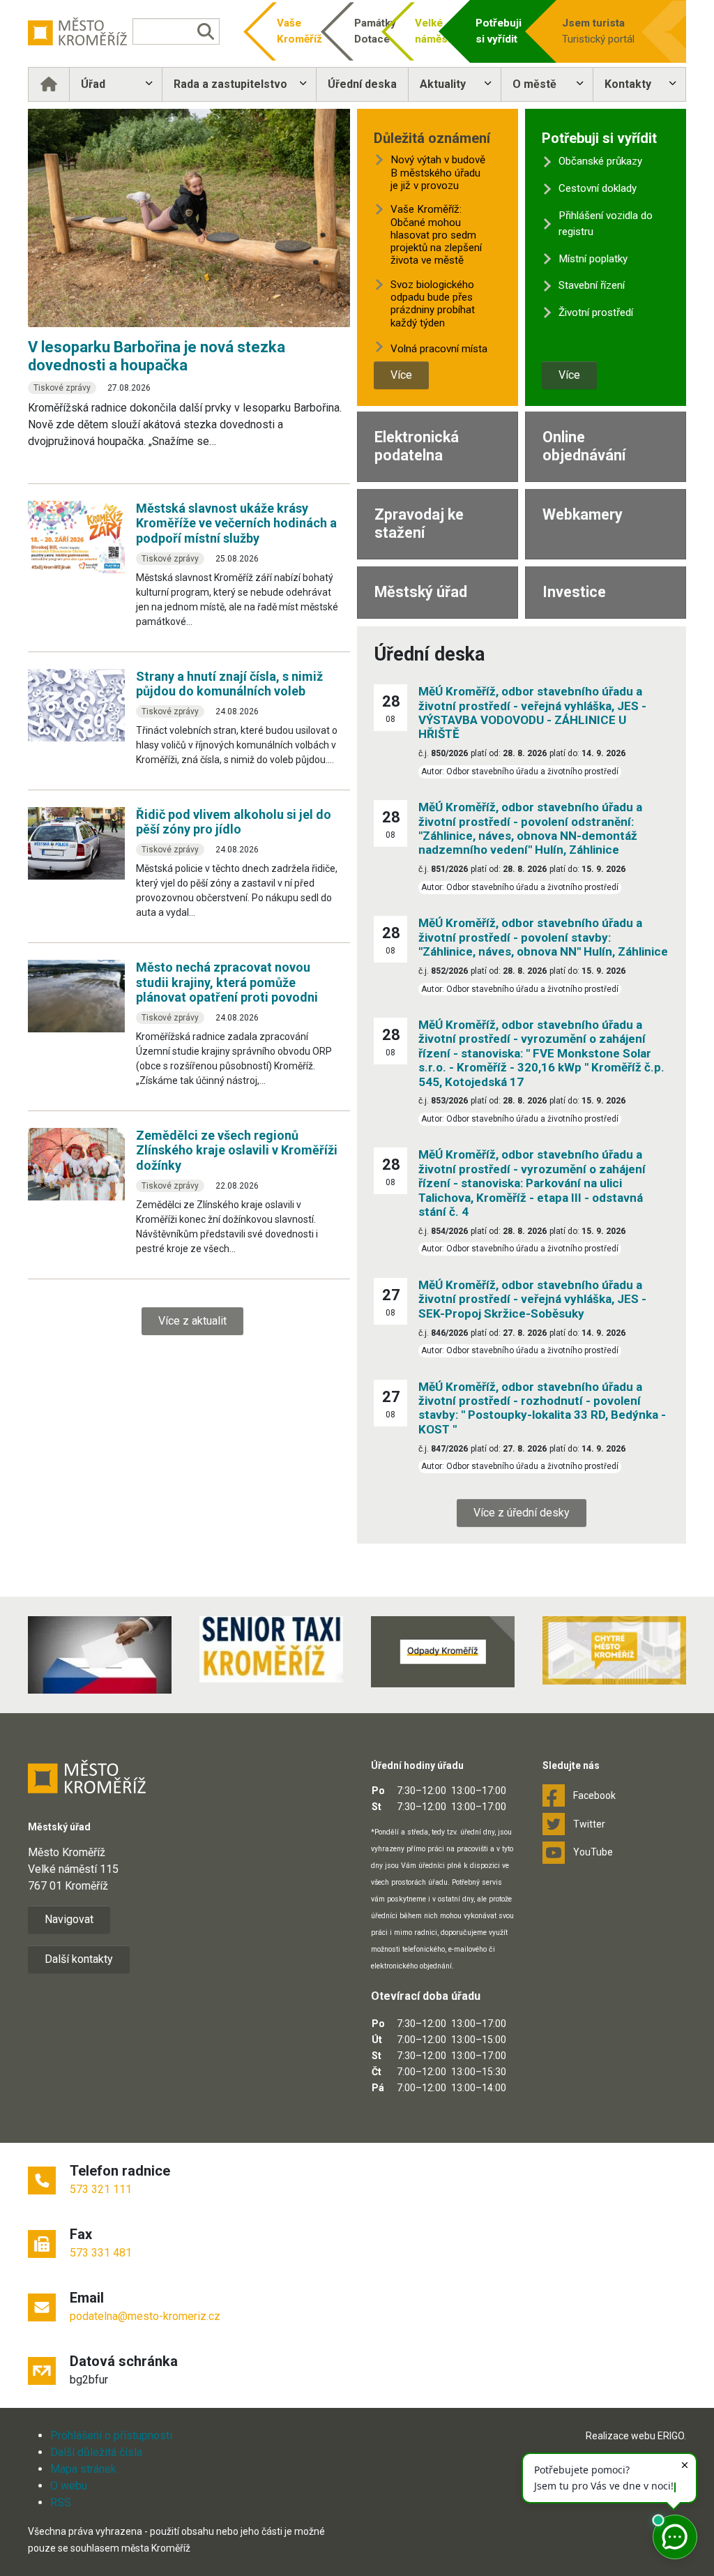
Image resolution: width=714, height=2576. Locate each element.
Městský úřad (421, 592)
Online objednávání (584, 446)
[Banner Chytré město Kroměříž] (614, 1650)
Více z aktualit (192, 1321)
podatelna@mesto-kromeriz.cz (145, 2316)
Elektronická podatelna (417, 446)
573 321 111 (101, 2189)
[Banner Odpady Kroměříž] (443, 1651)
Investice (574, 592)
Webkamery (583, 514)
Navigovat (69, 1919)
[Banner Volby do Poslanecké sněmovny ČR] (100, 1655)
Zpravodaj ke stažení (419, 524)
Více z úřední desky (522, 1513)
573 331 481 (101, 2253)
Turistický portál (598, 31)
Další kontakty (79, 1959)
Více (401, 375)
